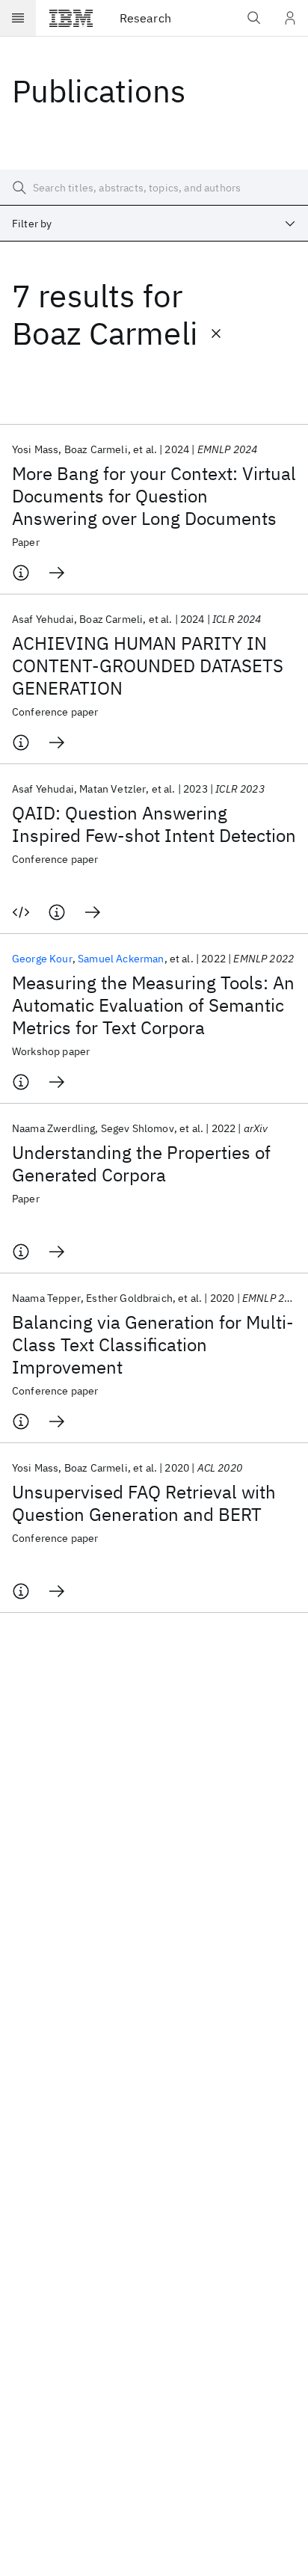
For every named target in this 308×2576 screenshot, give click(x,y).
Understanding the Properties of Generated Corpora (141, 1163)
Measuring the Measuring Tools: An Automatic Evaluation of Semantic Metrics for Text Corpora (153, 1005)
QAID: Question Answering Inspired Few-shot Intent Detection (154, 824)
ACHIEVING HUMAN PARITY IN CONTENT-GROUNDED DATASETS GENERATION (148, 665)
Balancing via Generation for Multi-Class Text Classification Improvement (153, 1344)
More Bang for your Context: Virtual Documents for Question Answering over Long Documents (154, 496)
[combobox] (154, 224)
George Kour (42, 959)
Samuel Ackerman (121, 959)
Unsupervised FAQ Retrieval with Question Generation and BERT (144, 1503)
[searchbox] (154, 188)
